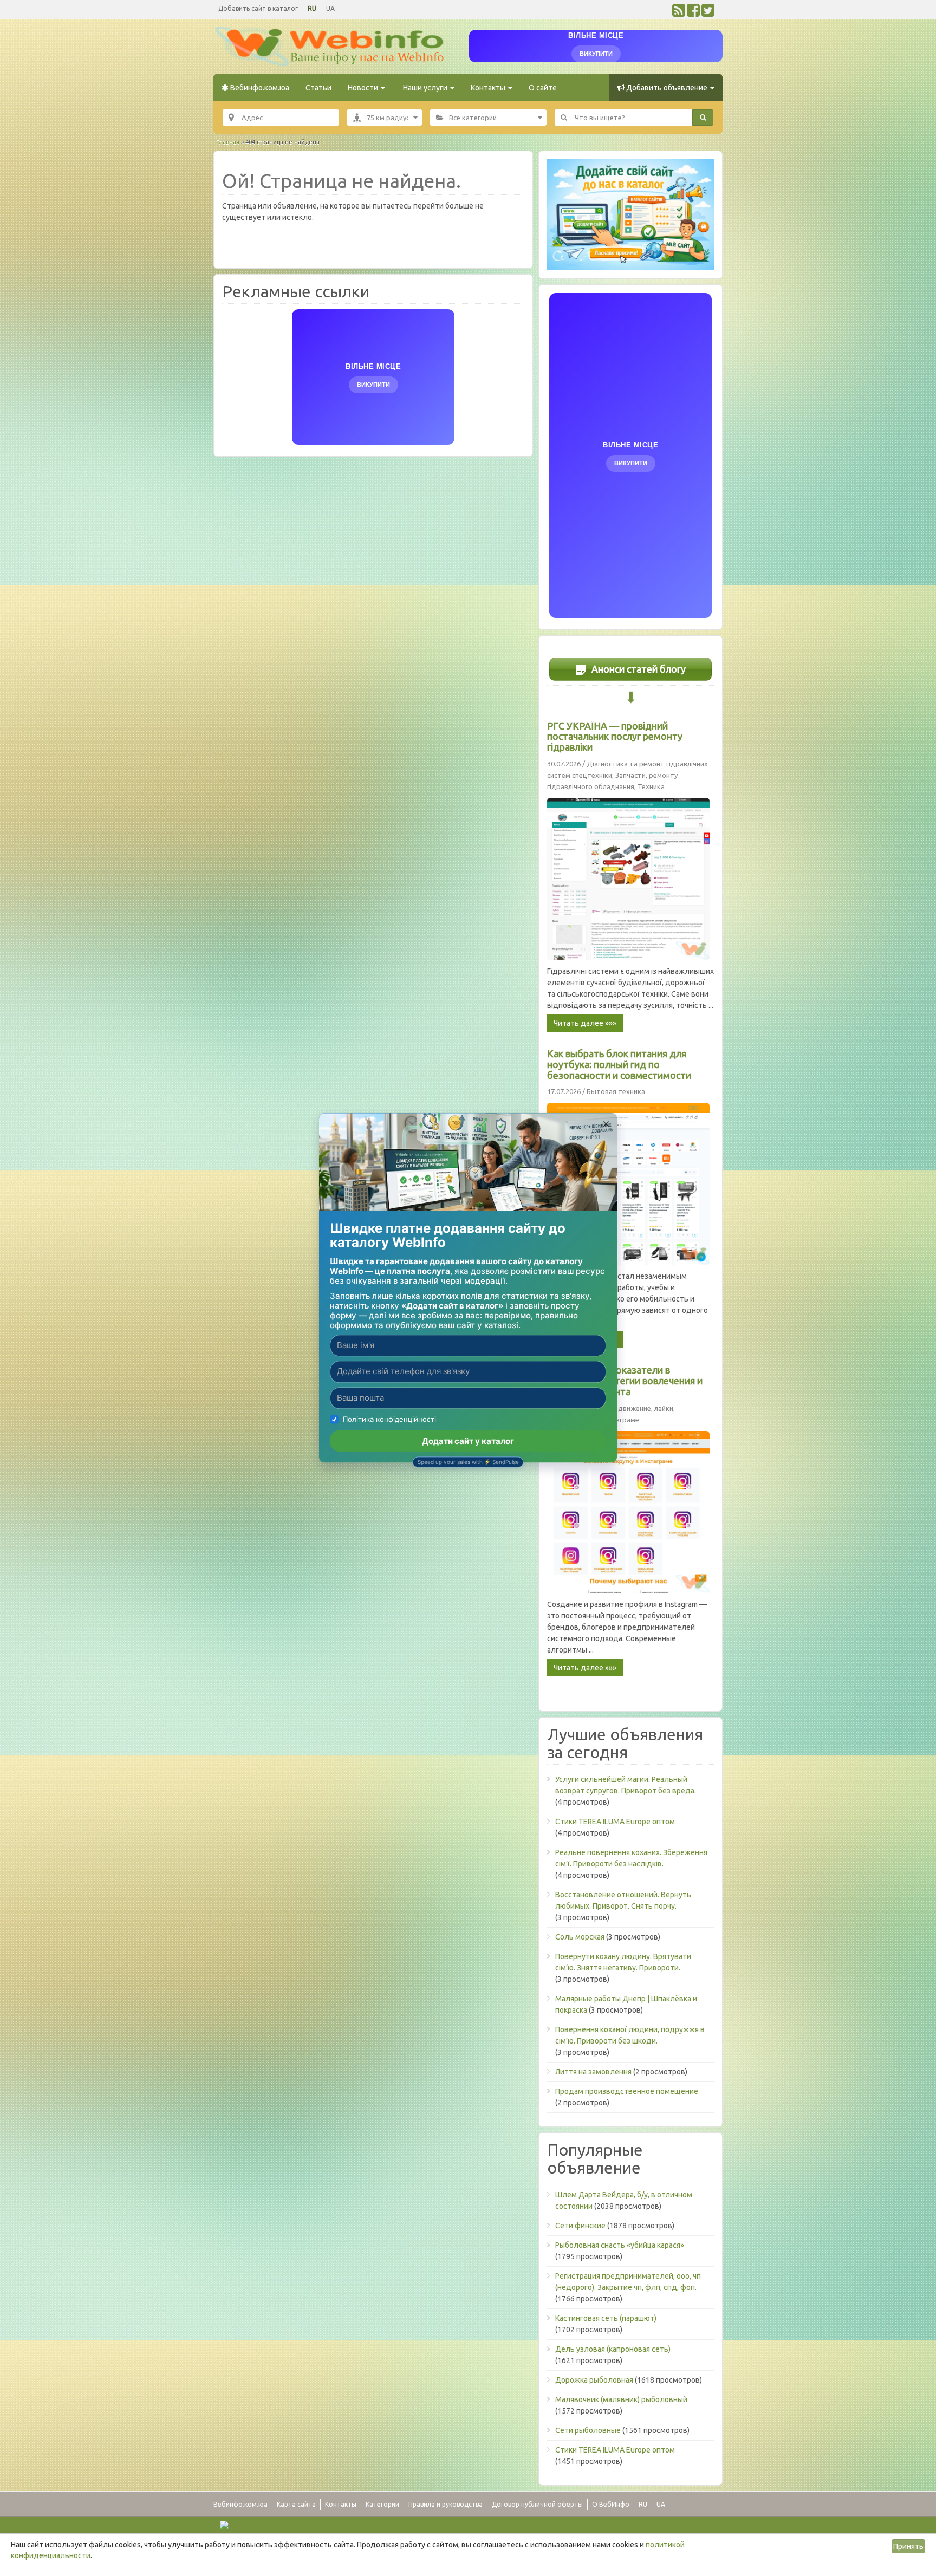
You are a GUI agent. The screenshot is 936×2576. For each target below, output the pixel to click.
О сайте (543, 88)
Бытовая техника (616, 1091)
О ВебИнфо (611, 2504)
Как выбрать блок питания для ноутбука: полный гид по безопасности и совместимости (619, 1064)
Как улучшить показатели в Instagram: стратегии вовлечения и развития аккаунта (625, 1381)
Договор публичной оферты (537, 2504)
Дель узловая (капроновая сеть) (613, 2349)
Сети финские (580, 2226)
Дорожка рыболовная (594, 2380)
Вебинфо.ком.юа (259, 88)
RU (312, 8)
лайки (664, 1408)
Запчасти (630, 775)
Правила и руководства (446, 2504)
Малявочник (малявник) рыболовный (621, 2399)
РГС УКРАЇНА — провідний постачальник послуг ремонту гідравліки (615, 737)
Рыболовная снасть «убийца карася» (620, 2245)
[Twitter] (708, 13)
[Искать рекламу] (703, 118)
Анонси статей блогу (638, 669)
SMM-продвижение (619, 1408)
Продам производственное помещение (627, 2091)
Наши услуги (425, 88)
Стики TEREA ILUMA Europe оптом (615, 1822)
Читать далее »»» (585, 1023)
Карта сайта (296, 2504)
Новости (364, 88)
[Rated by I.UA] (243, 2527)
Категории (382, 2504)
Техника (651, 786)
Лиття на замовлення (593, 2072)
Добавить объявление (667, 88)
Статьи (318, 88)
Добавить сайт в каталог (258, 8)
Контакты (489, 88)
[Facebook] (693, 13)
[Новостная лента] (679, 13)
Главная (228, 142)
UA (330, 8)
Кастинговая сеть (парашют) (606, 2318)
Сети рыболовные (588, 2430)
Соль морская (580, 1937)
